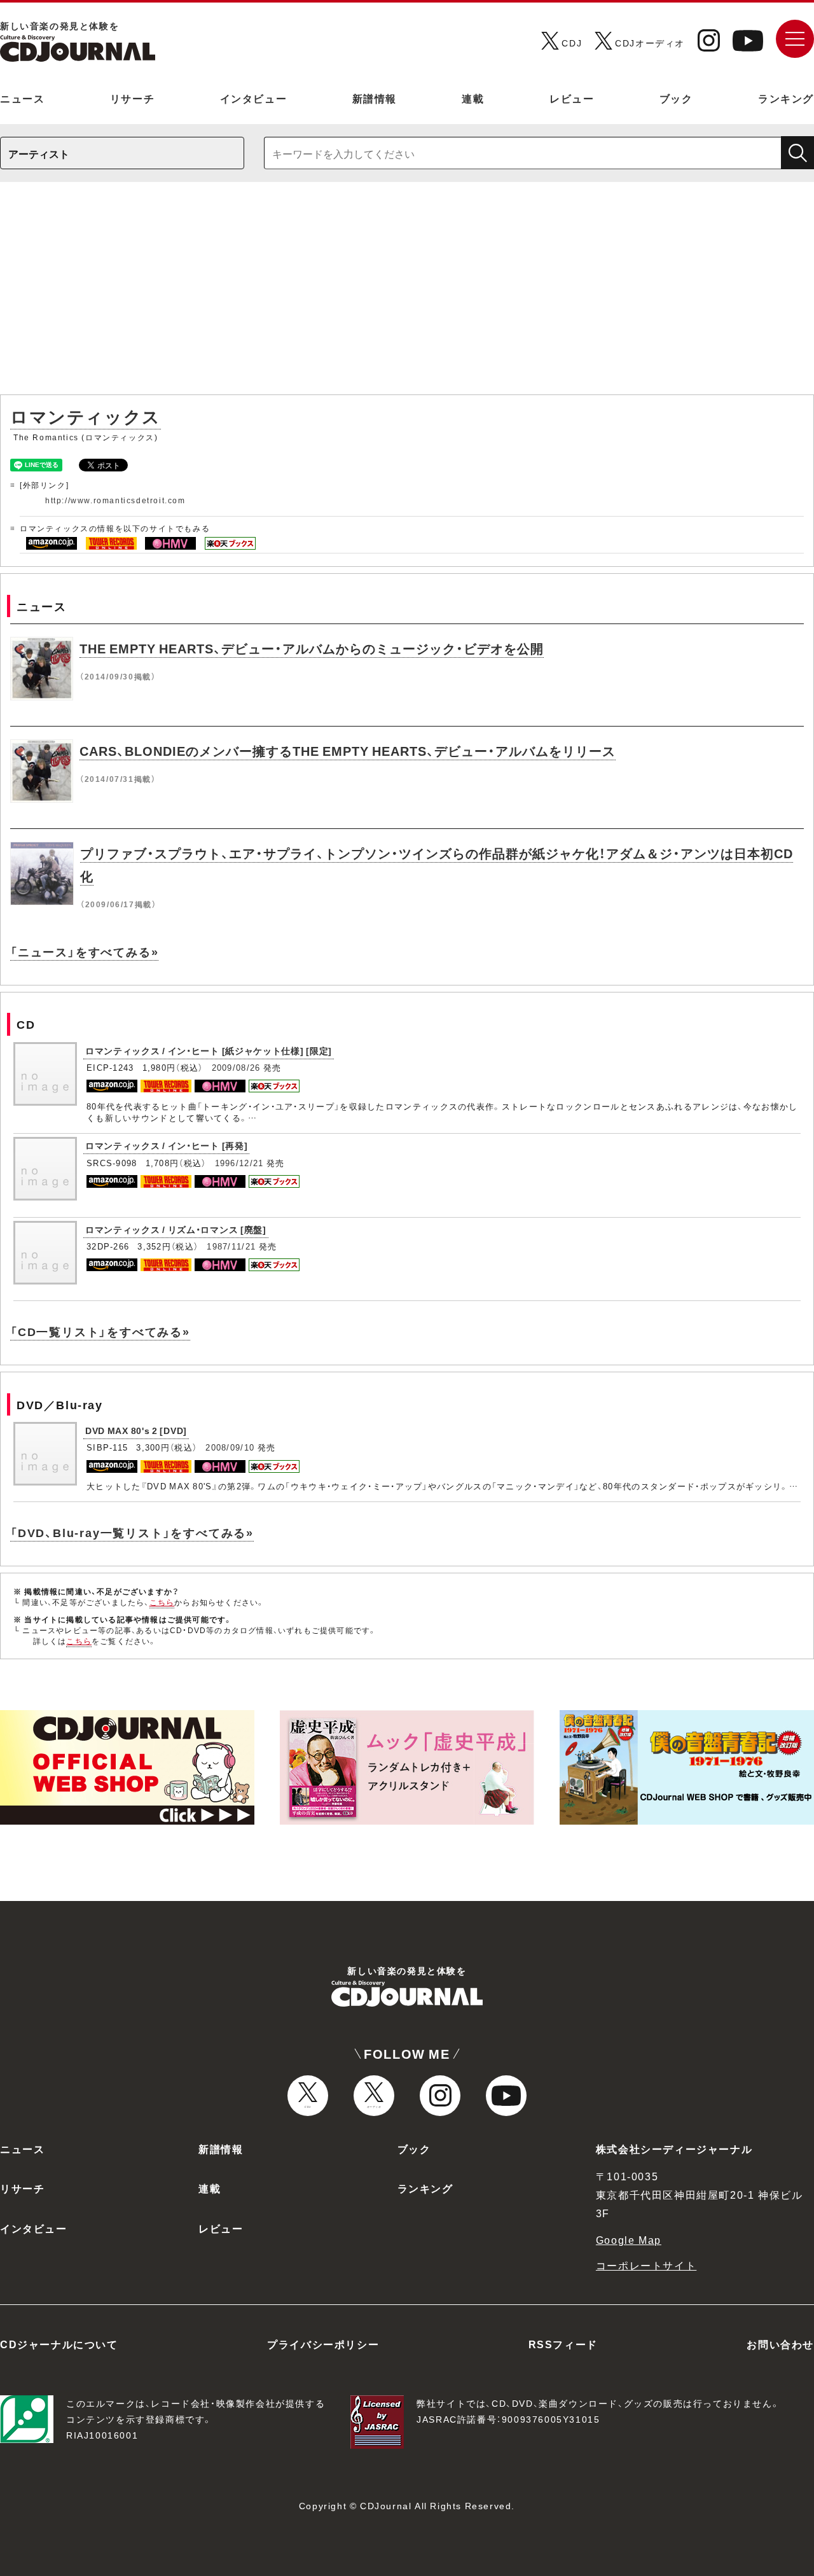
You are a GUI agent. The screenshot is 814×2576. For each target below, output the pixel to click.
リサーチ (132, 98)
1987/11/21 (231, 1246)
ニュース (22, 98)
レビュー (572, 98)
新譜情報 (375, 98)
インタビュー (254, 98)
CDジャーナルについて (59, 2344)
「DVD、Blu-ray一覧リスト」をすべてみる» (132, 1532)
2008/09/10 (230, 1447)
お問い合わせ (780, 2344)
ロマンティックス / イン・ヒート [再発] (166, 1145)
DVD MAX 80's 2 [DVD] (136, 1430)
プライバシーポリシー (323, 2344)
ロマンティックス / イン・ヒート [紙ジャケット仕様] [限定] (209, 1050)
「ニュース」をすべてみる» (84, 951)
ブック (676, 98)
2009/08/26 (236, 1067)
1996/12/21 (239, 1163)
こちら (162, 1602)
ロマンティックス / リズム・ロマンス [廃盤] (176, 1229)
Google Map (629, 2239)
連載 (473, 98)
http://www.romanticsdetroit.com (115, 500)
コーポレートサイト (646, 2265)
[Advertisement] (407, 295)
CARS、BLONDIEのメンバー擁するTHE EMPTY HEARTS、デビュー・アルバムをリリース (348, 750)
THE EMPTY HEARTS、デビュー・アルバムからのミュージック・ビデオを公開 (312, 648)
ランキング (786, 98)
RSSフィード (563, 2344)
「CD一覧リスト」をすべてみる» (100, 1331)
